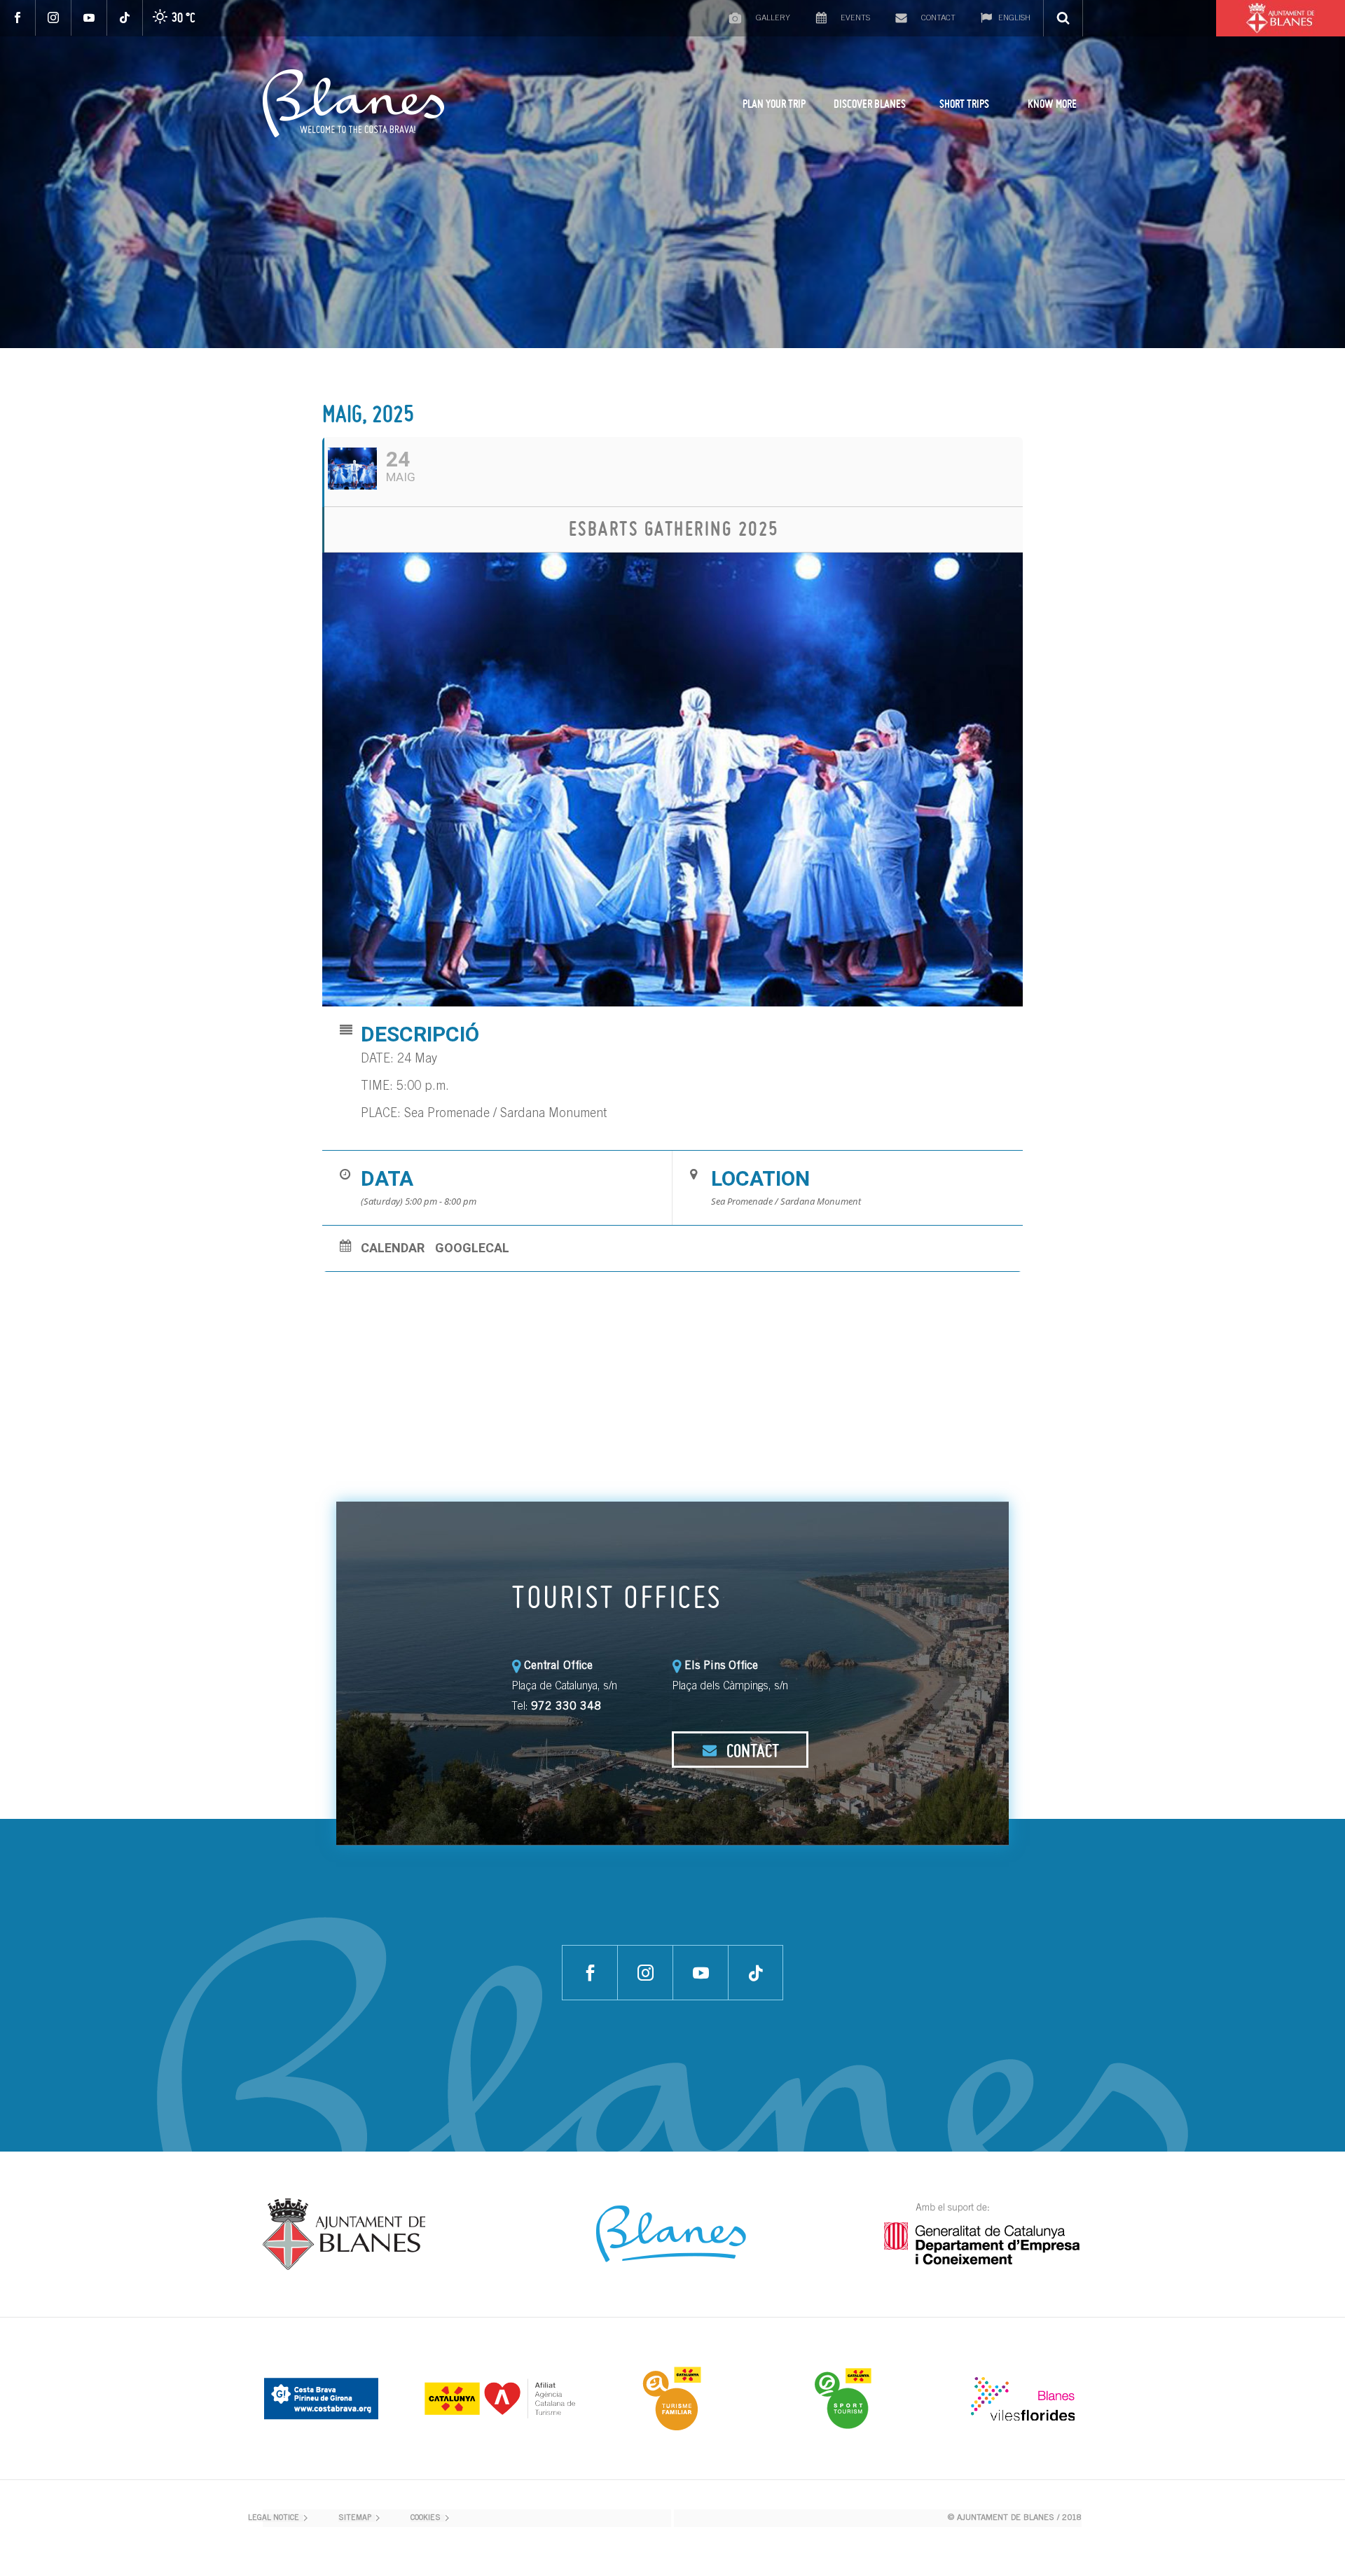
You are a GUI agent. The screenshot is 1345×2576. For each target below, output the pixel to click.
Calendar (393, 1248)
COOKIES (426, 2518)
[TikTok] (125, 18)
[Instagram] (54, 18)
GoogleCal (472, 1248)
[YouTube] (89, 18)
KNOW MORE (1052, 104)
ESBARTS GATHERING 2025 (674, 528)
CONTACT (751, 1750)
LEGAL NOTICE (274, 2518)
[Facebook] (18, 18)
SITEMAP (355, 2518)
